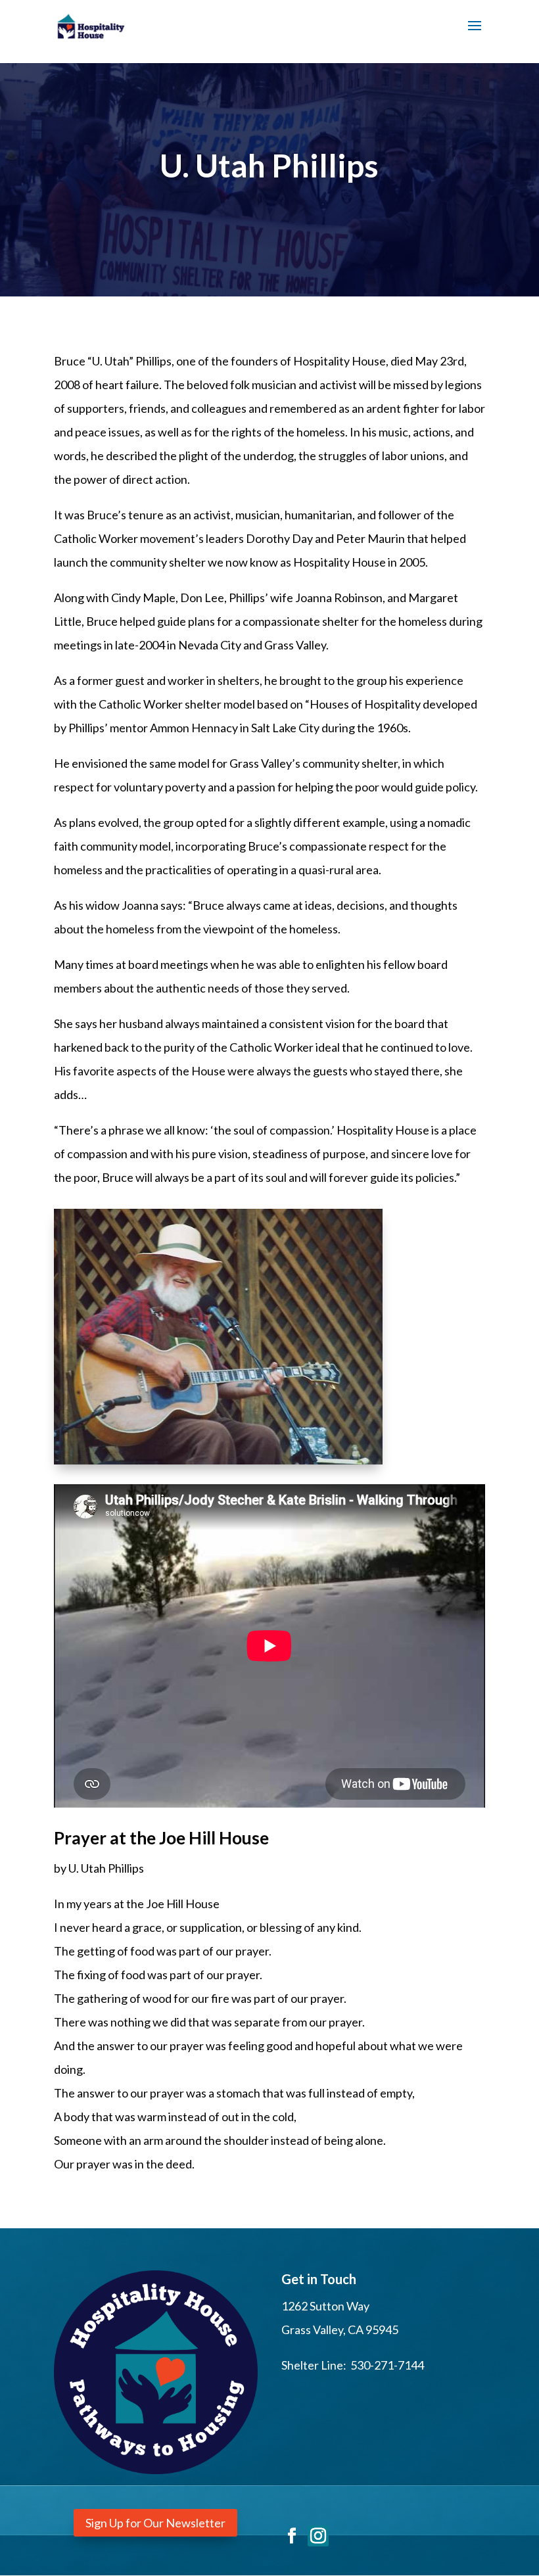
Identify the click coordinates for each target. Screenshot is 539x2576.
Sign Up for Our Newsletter (155, 2523)
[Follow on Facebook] (292, 2536)
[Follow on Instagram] (318, 2536)
